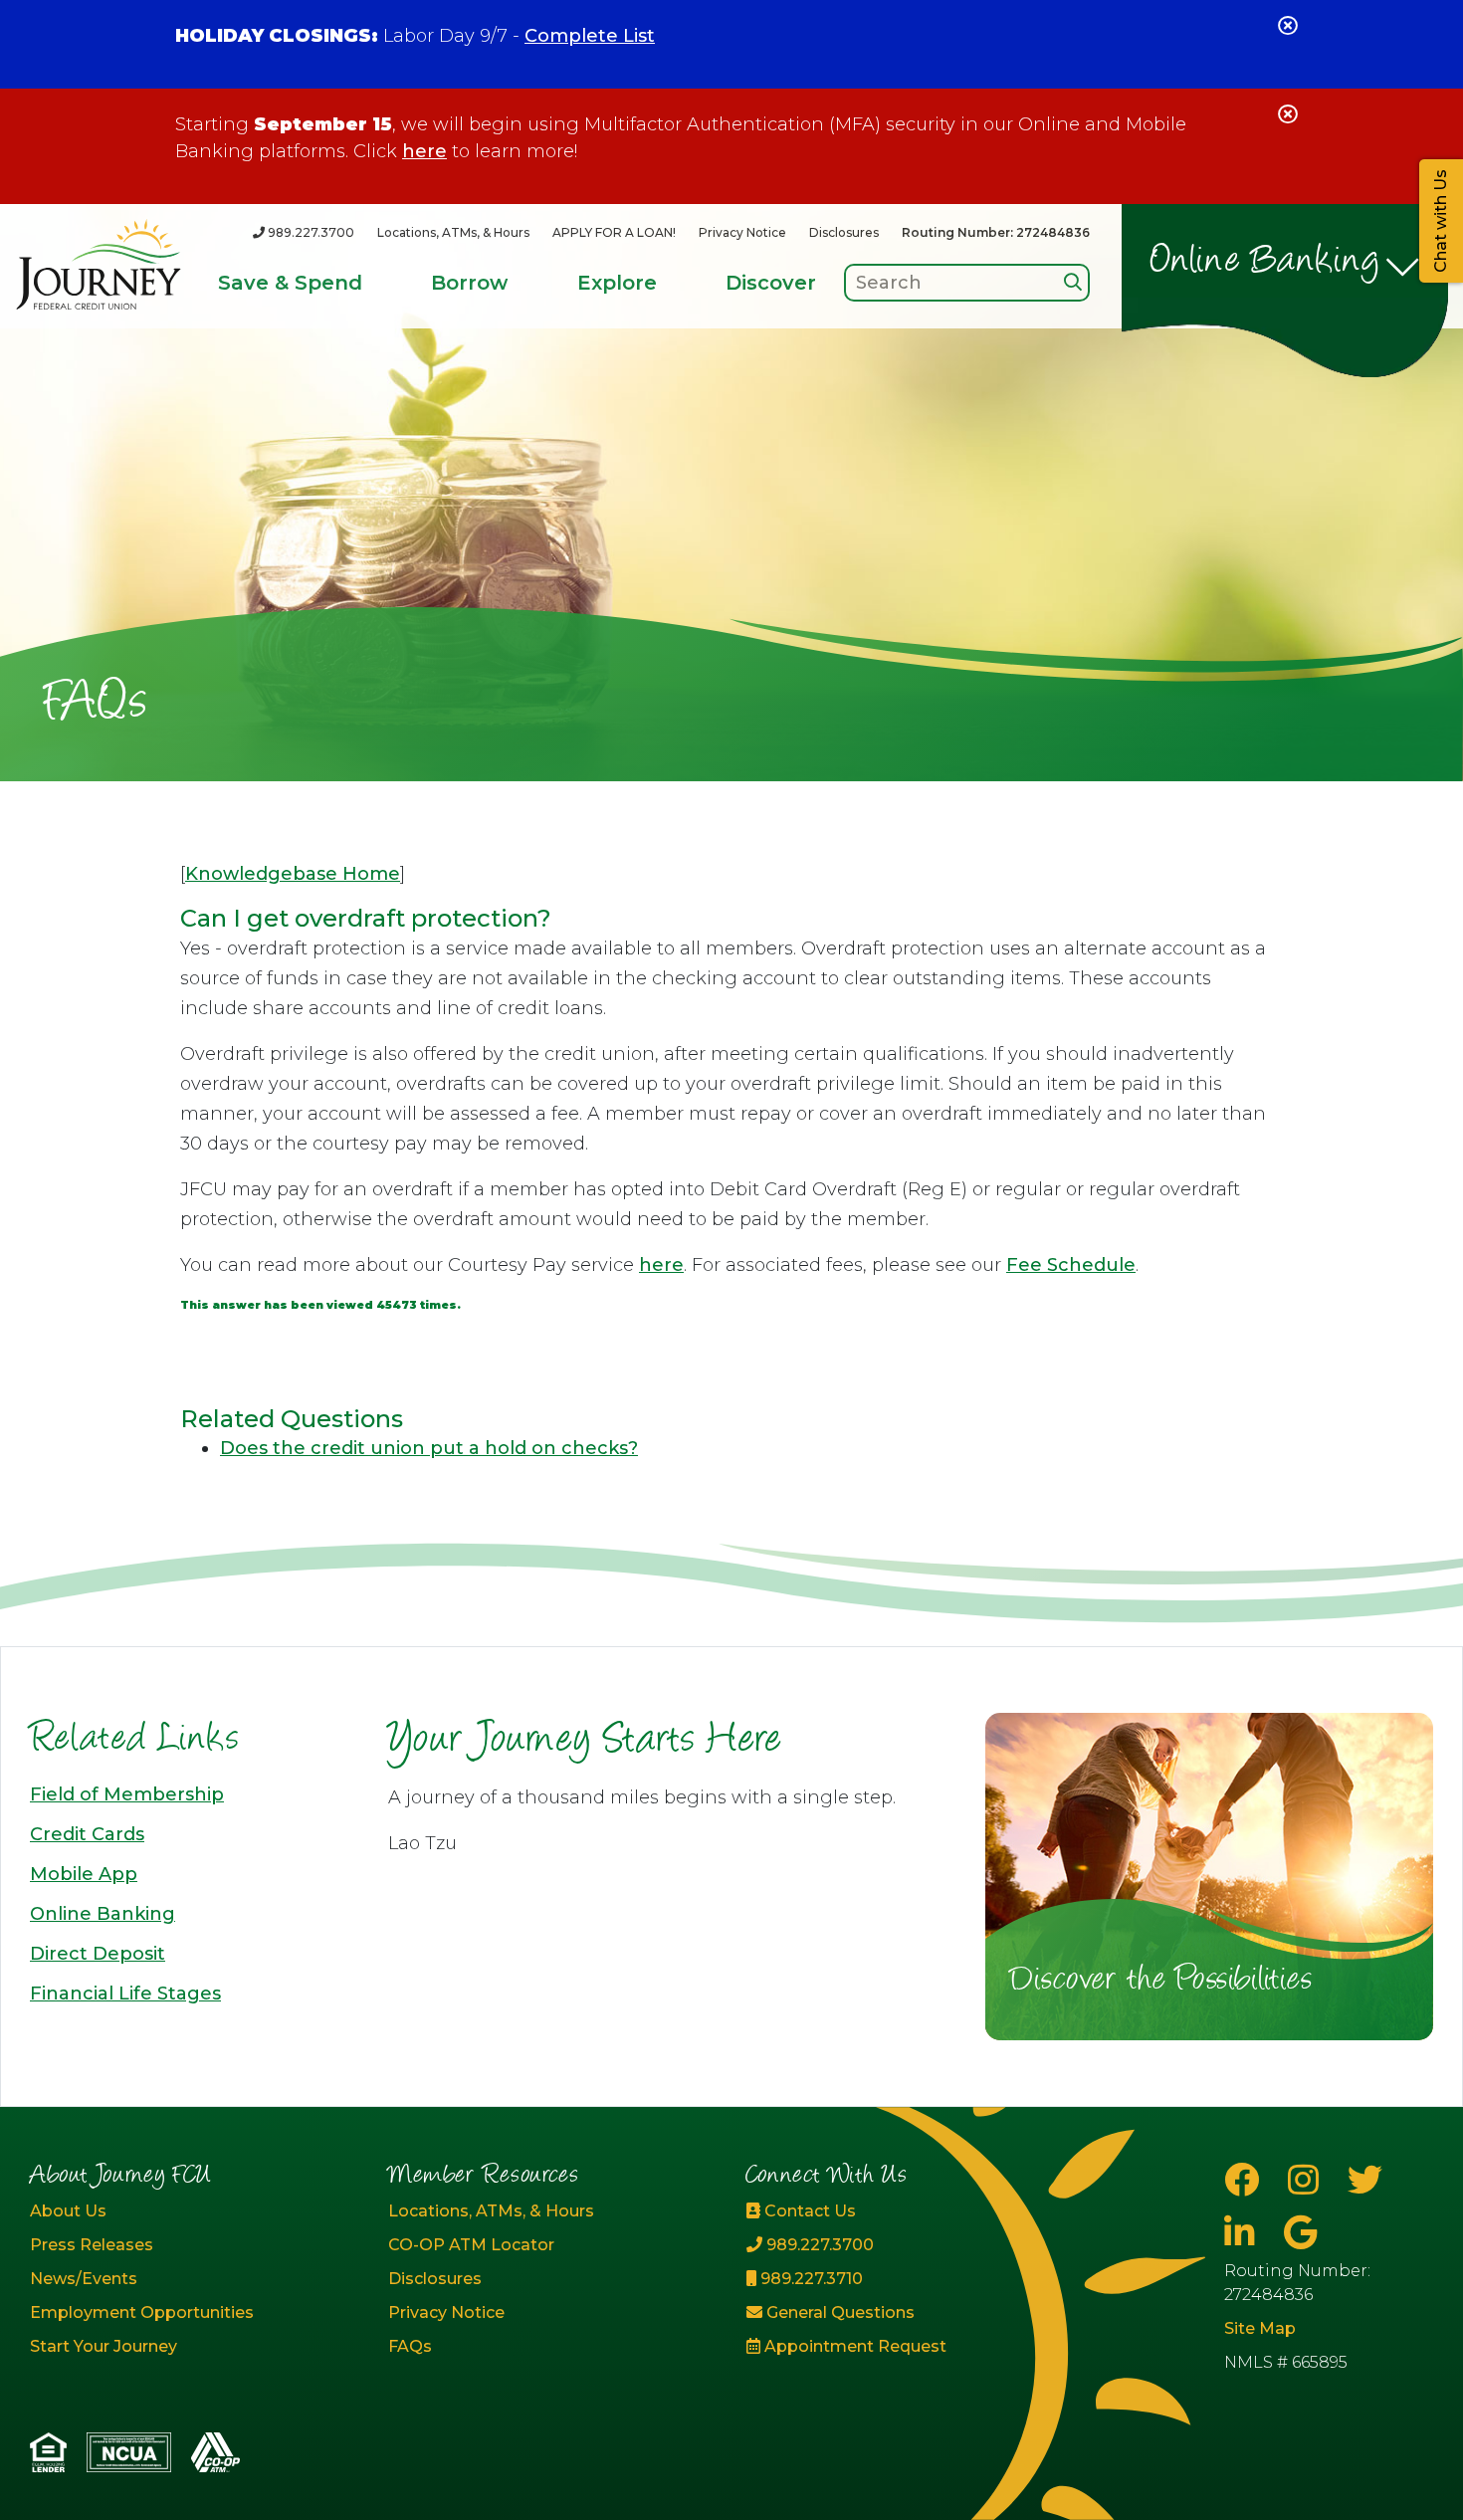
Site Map (1260, 2328)
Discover (771, 283)
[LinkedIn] (1244, 2233)
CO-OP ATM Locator (471, 2245)
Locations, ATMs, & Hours (453, 232)
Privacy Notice (742, 232)
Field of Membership (127, 1794)
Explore (617, 283)
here (424, 151)
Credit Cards (87, 1834)
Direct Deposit (98, 1954)
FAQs (410, 2346)
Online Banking (1265, 263)
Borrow (469, 283)
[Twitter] (1365, 2180)
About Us (68, 2211)
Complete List (590, 36)
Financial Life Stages (125, 1994)
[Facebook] (1246, 2180)
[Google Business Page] (1300, 2233)
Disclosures (844, 232)
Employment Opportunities (142, 2312)
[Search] (1073, 282)
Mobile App (84, 1874)
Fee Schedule (1071, 1265)
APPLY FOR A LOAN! (614, 232)
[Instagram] (1308, 2180)
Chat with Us (1441, 221)
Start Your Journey (104, 2346)
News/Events (84, 2279)
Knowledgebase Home (293, 874)
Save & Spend (290, 283)
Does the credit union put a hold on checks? (429, 1448)
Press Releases (92, 2245)
